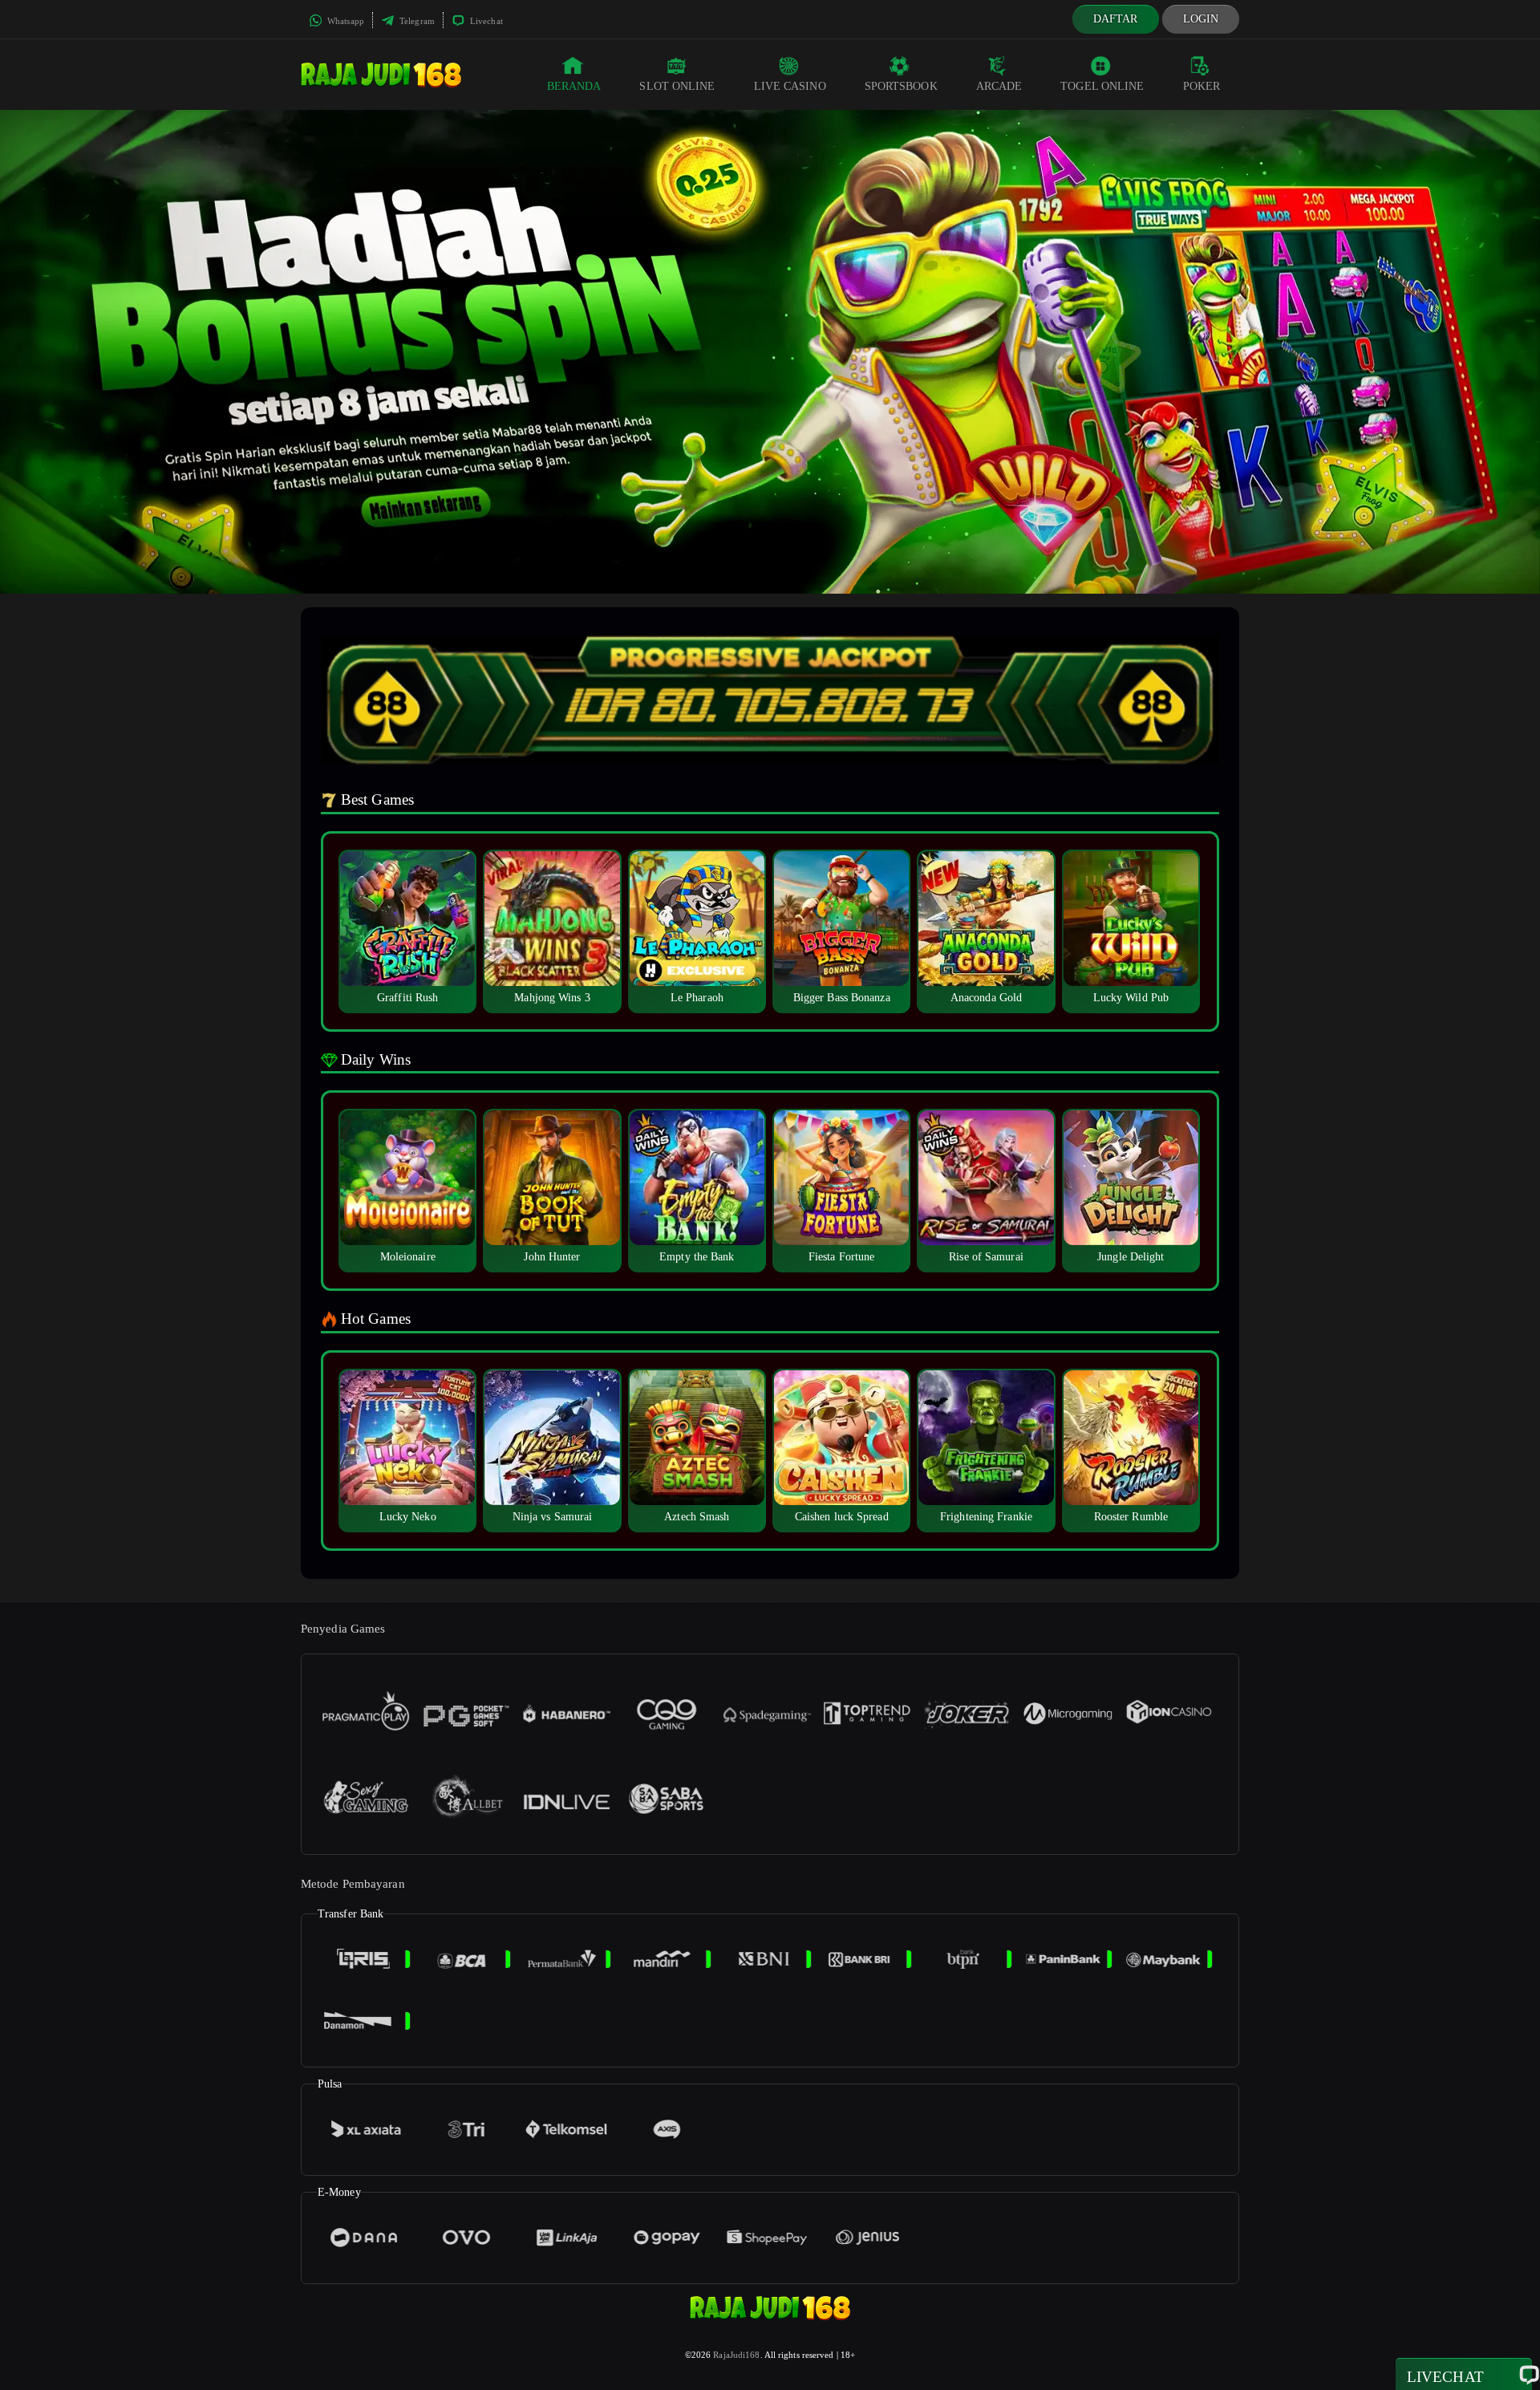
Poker (1202, 86)
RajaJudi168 (736, 2355)
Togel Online (1102, 86)
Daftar (1116, 19)
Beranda (574, 86)
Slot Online (677, 86)
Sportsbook (901, 86)
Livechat (485, 21)
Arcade (999, 86)
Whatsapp (344, 21)
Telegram (416, 21)
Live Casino (790, 86)
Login (1201, 19)
